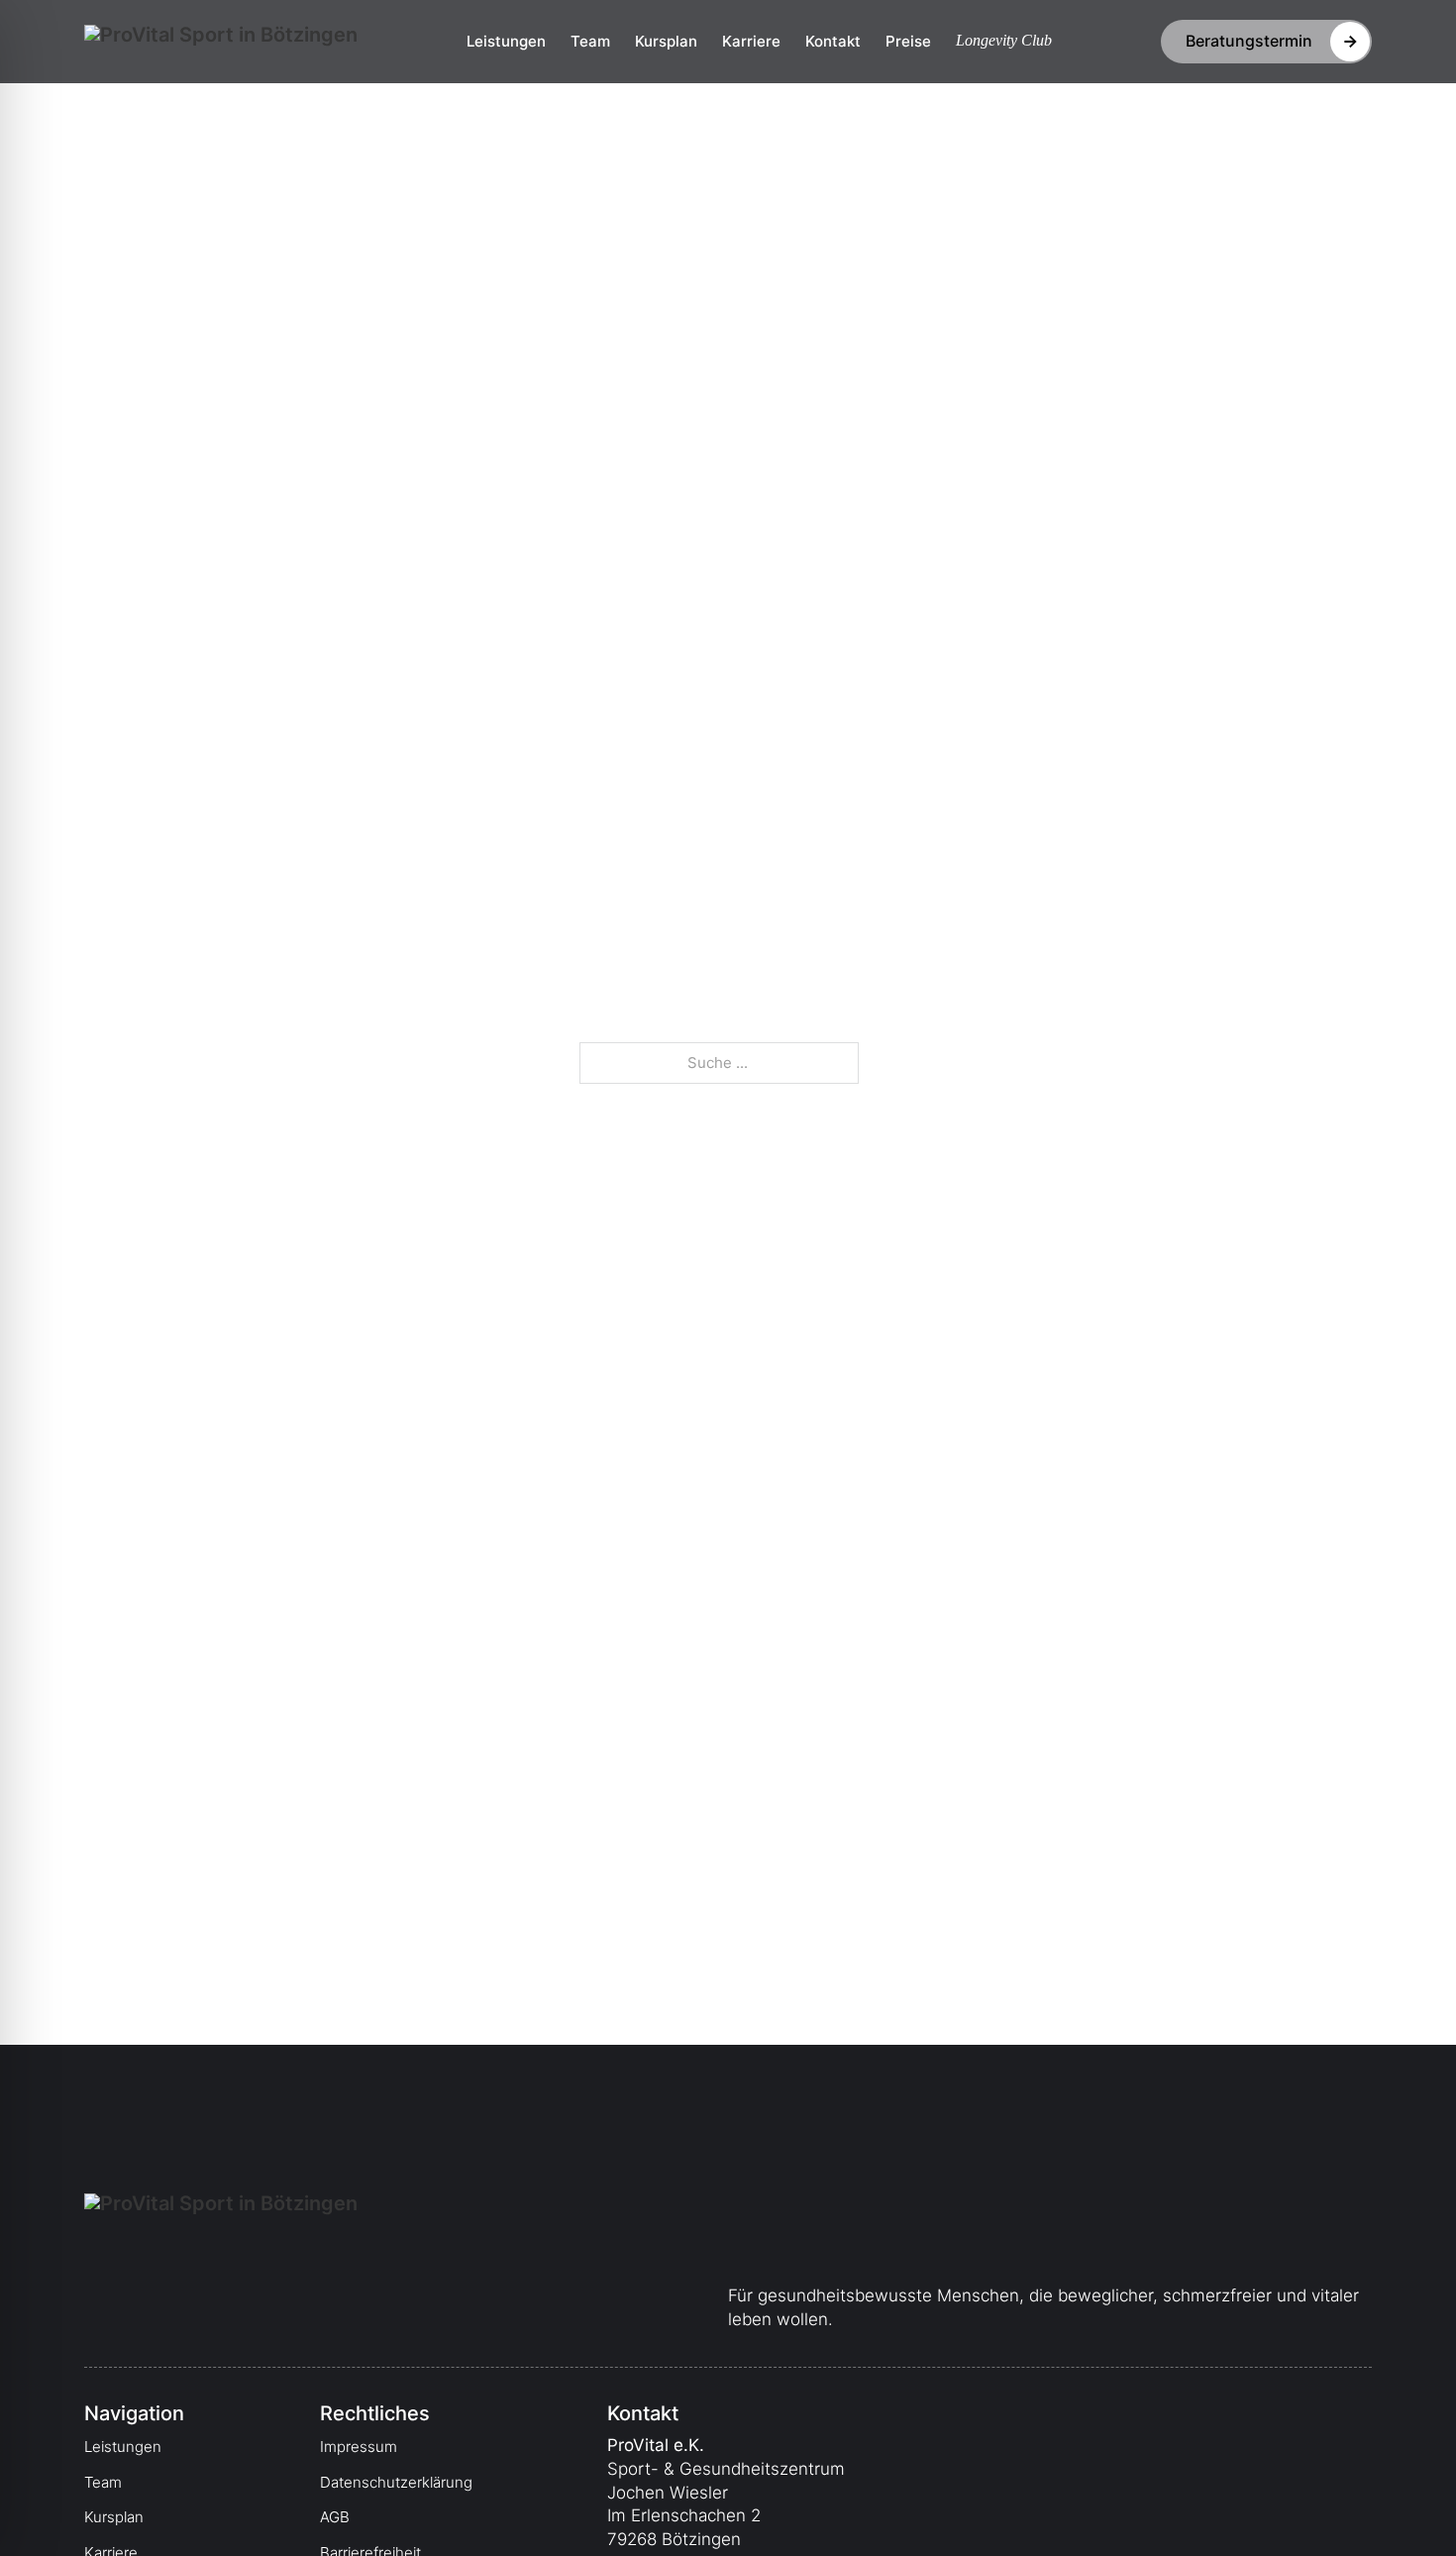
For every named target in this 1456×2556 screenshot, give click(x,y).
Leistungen (506, 41)
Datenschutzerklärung (396, 2482)
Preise (908, 41)
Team (590, 41)
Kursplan (666, 41)
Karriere (751, 41)
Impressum (359, 2447)
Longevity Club (1004, 40)
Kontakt (833, 41)
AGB (335, 2517)
